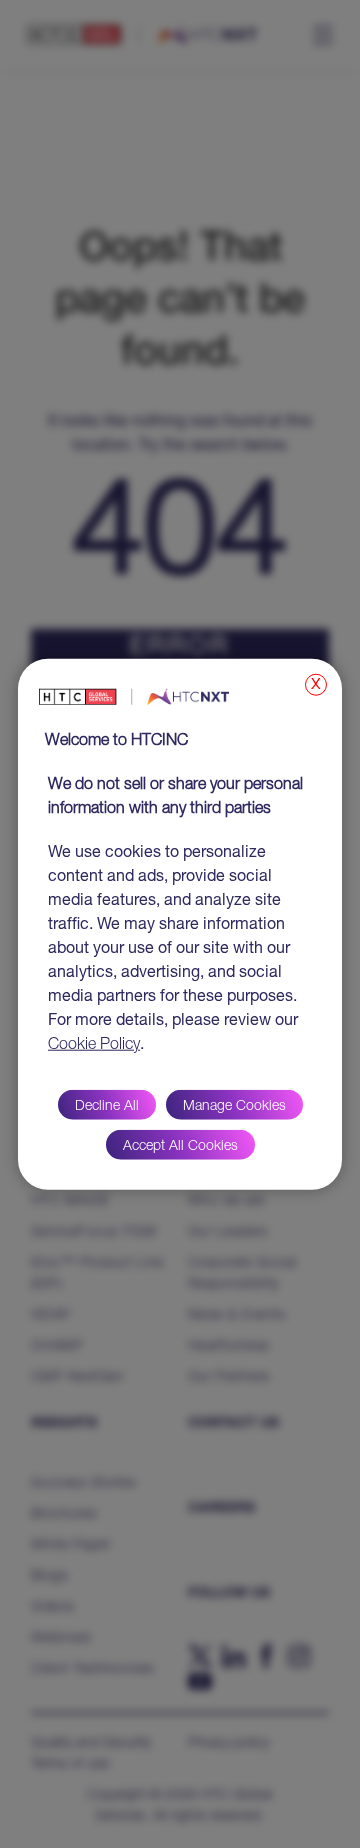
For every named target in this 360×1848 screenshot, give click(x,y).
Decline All (107, 1106)
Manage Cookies (234, 1106)
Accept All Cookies (180, 1146)
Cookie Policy (94, 1045)
